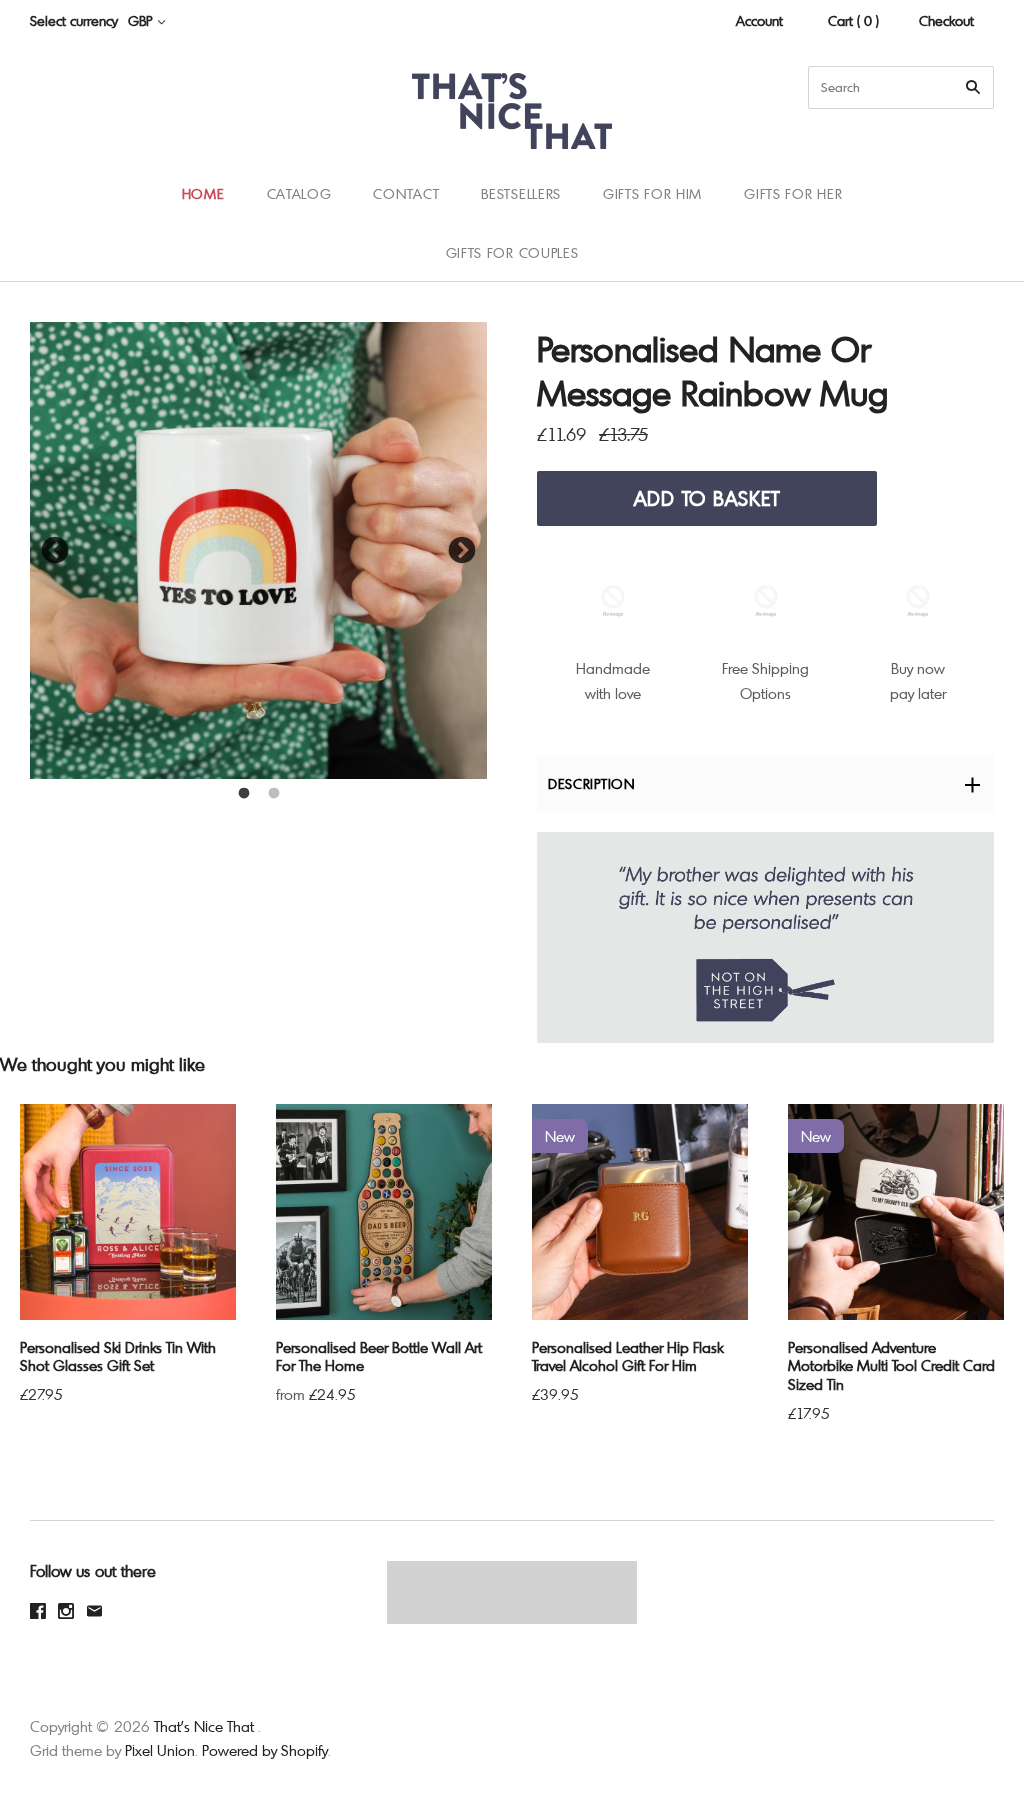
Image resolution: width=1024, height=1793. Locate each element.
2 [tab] (274, 794)
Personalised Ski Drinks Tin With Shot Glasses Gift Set (118, 1356)
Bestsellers (521, 193)
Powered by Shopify (265, 1750)
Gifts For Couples (512, 252)
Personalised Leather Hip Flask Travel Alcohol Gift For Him (627, 1356)
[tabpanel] (258, 550)
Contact (406, 193)
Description (591, 783)
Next (462, 551)
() (964, 223)
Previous (55, 551)
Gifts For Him (652, 193)
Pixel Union (160, 1750)
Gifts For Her (793, 193)
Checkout (946, 20)
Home (203, 193)
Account (759, 20)
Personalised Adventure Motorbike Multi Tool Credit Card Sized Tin (891, 1366)
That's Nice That (204, 1726)
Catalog (299, 193)
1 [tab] (244, 794)
